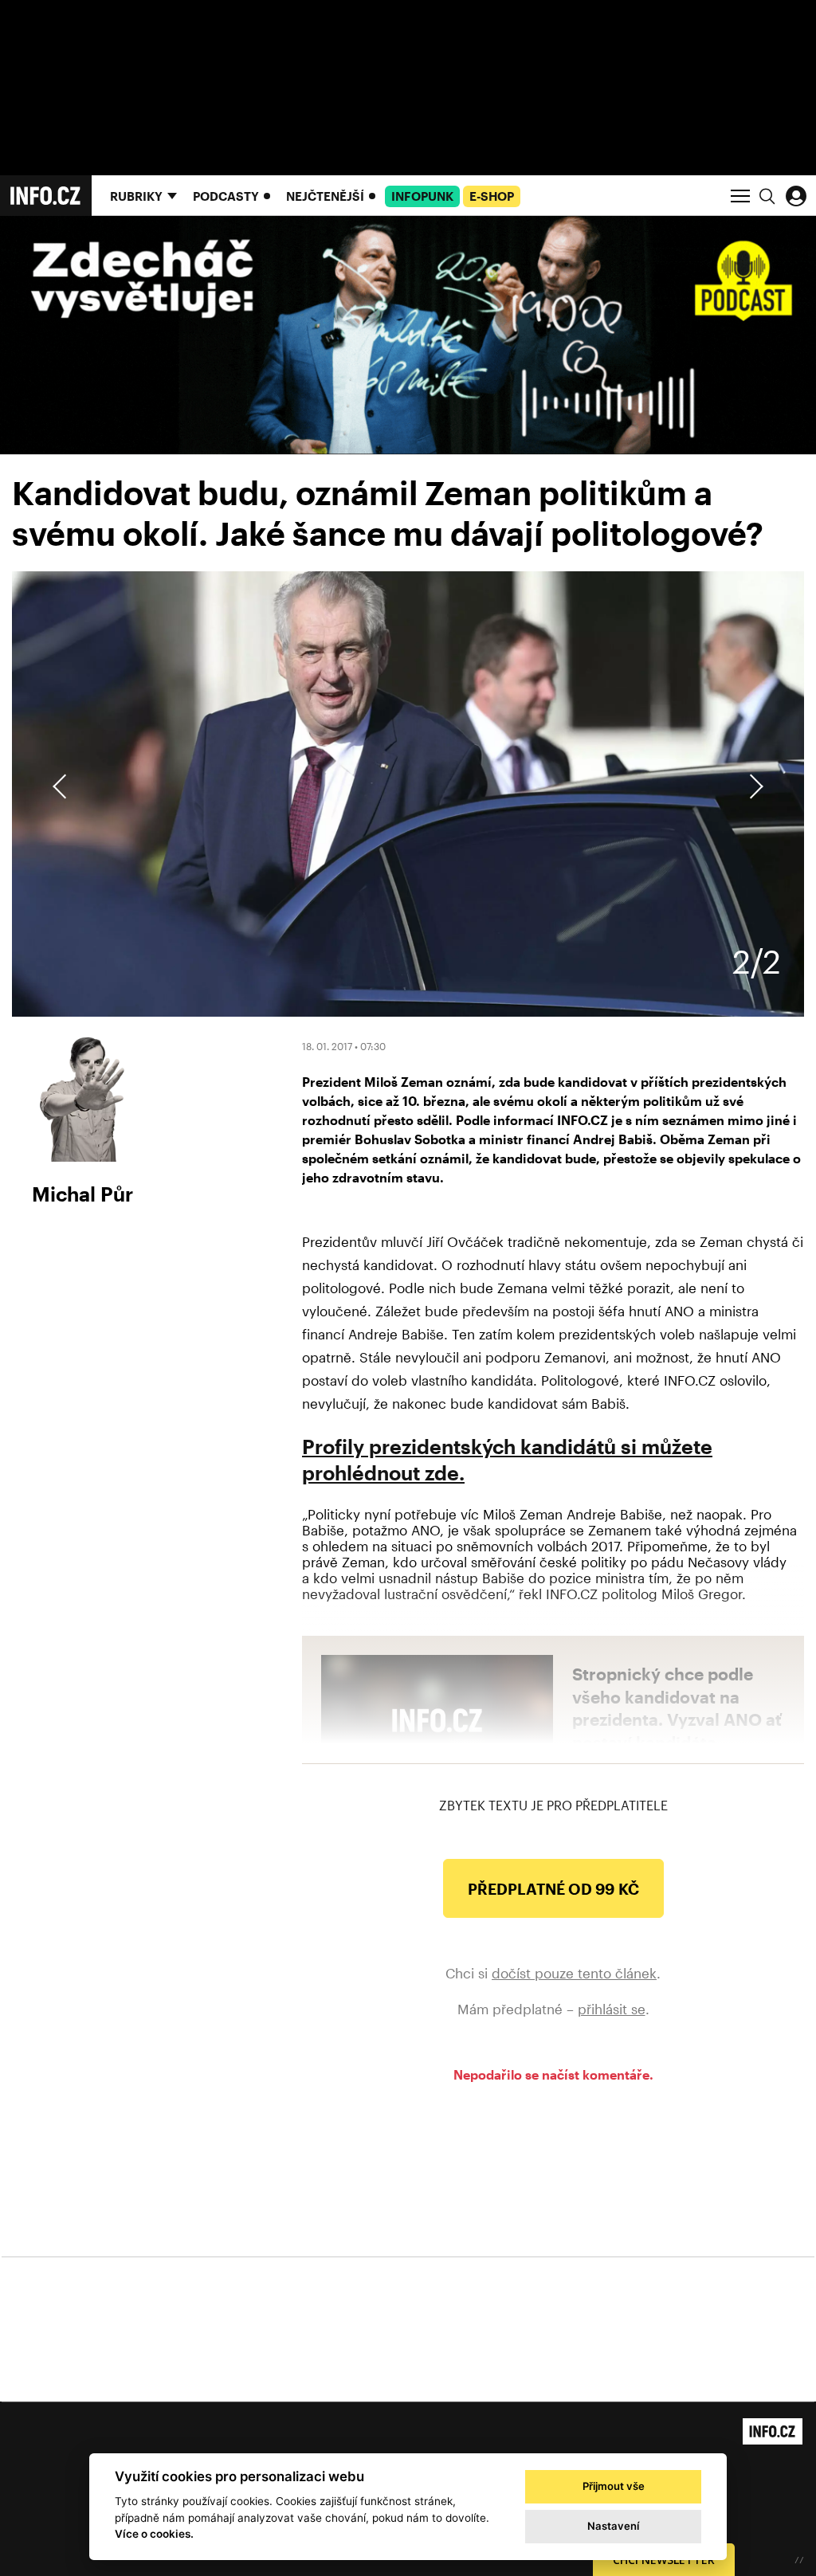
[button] (754, 786)
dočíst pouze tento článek (574, 1973)
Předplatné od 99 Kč (553, 1889)
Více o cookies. (154, 2534)
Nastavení (613, 2526)
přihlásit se (612, 2009)
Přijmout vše (614, 2486)
